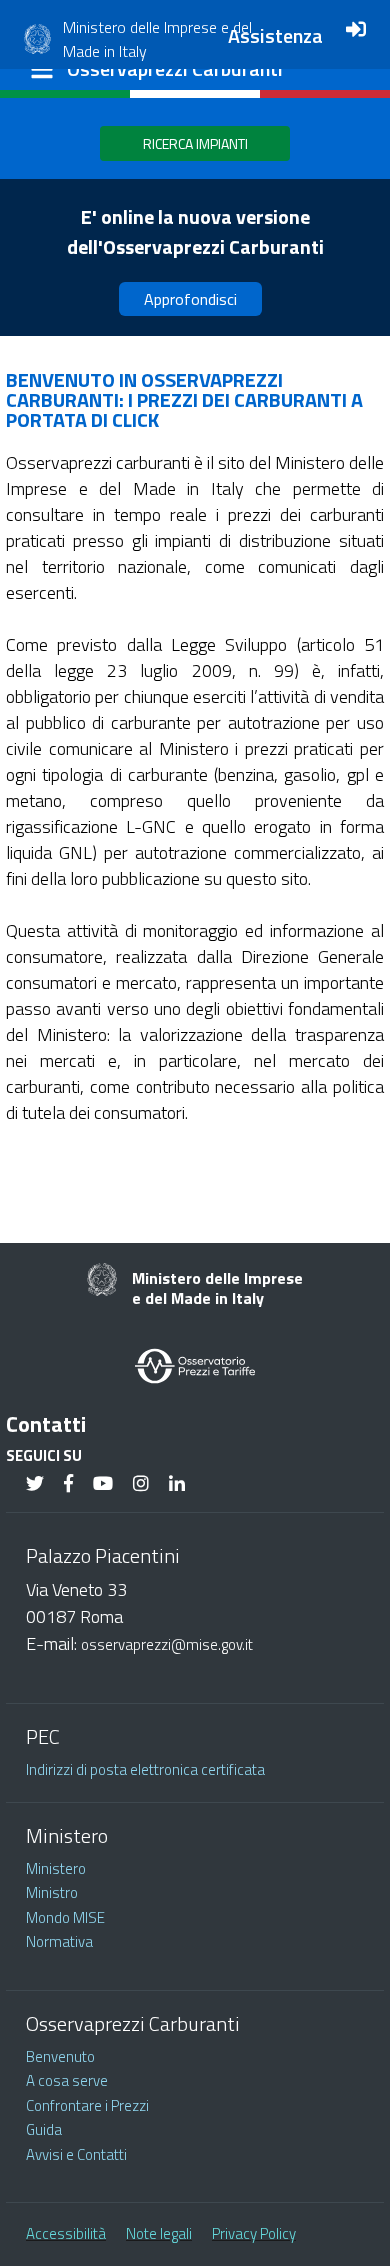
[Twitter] (35, 1484)
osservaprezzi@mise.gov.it (167, 1644)
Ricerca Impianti (195, 143)
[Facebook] (68, 1484)
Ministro (52, 1892)
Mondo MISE (65, 1917)
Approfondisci (190, 299)
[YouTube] (103, 1484)
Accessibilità (66, 2233)
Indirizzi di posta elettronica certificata (145, 1769)
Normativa (59, 1941)
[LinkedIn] (177, 1484)
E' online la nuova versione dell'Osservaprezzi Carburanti (195, 231)
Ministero (56, 1868)
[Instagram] (141, 1484)
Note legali (159, 2233)
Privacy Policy (254, 2233)
